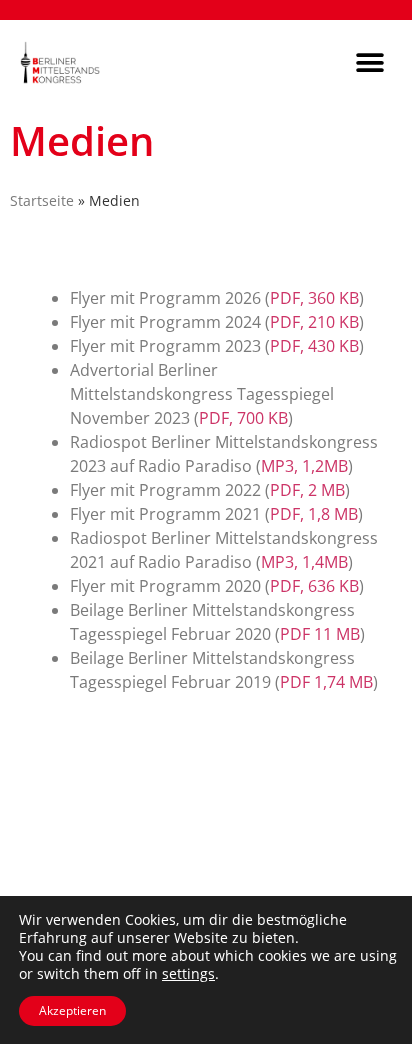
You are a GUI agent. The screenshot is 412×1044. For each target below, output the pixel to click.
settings (188, 974)
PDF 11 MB (320, 634)
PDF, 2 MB (307, 490)
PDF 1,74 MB (326, 682)
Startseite (42, 200)
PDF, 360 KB (314, 298)
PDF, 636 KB (314, 586)
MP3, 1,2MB (304, 466)
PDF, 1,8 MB (314, 514)
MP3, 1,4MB (304, 562)
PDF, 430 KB (314, 346)
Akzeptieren (72, 1010)
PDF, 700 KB (243, 418)
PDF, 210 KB (314, 322)
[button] (369, 62)
